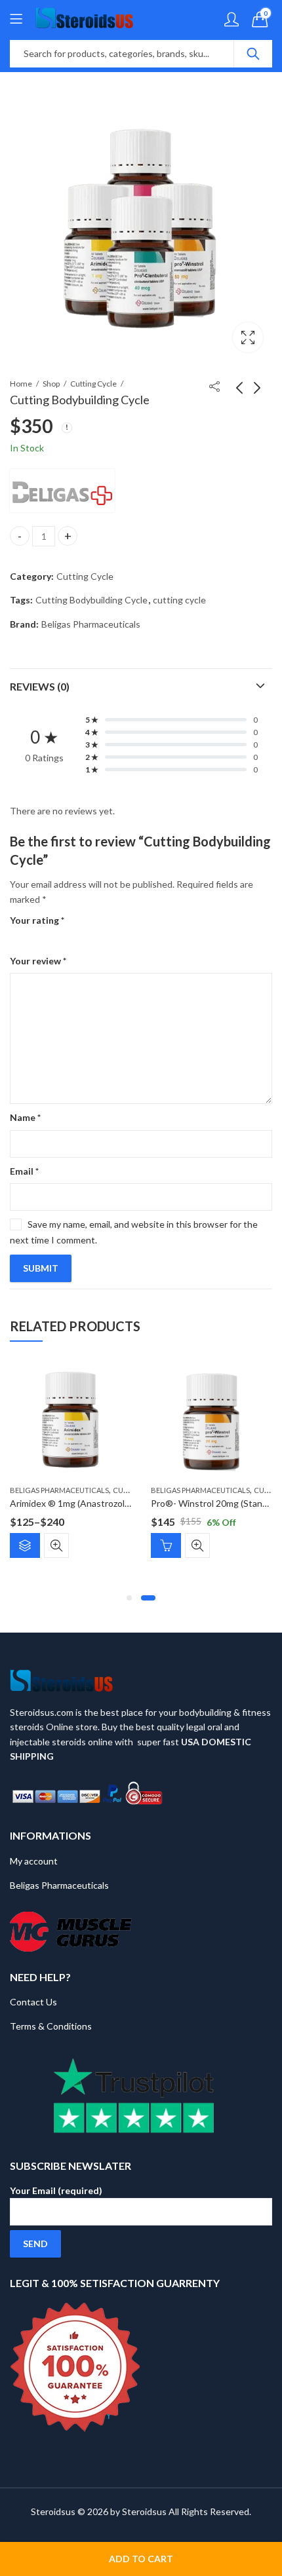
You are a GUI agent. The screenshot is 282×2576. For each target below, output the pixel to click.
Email (24, 1171)
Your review (38, 961)
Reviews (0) (40, 686)
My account (34, 1861)
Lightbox (248, 337)
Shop (51, 384)
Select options (25, 1545)
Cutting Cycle (93, 384)
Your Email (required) (56, 2190)
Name (25, 1117)
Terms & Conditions (51, 2026)
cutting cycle (179, 600)
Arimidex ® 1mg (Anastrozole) (71, 1503)
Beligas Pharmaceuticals (91, 624)
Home (21, 384)
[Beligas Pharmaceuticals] (62, 491)
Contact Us (33, 2002)
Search (253, 54)
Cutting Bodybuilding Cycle (91, 600)
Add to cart (141, 2559)
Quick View (56, 1545)
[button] (129, 1598)
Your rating (37, 920)
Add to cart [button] (166, 1545)
